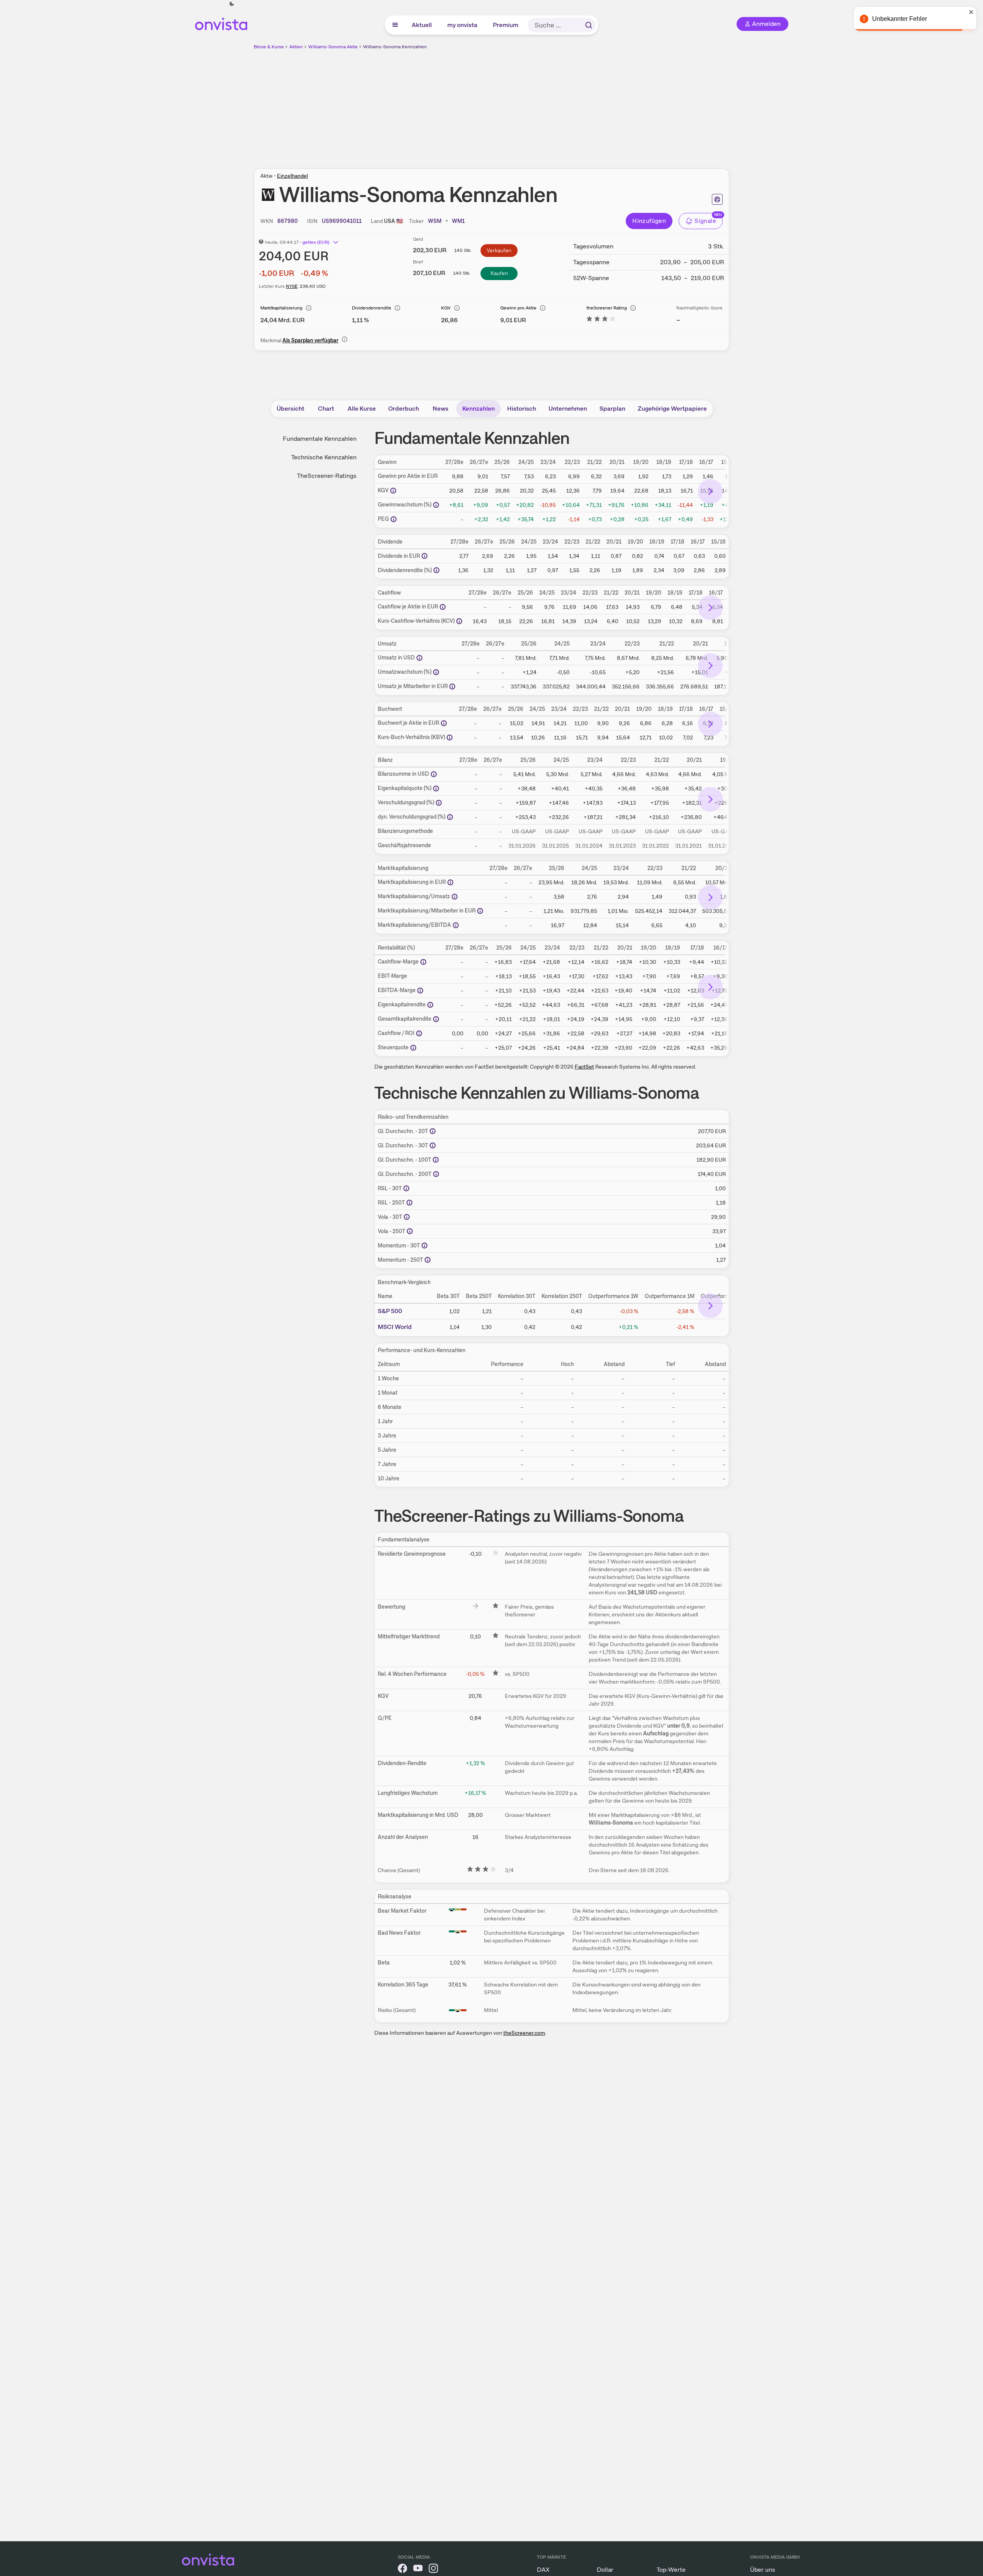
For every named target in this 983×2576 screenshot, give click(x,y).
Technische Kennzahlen (324, 457)
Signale (705, 221)
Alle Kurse (362, 409)
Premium (506, 25)
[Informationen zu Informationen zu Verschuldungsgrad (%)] (439, 803)
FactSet (584, 1067)
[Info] (309, 308)
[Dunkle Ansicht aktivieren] (232, 4)
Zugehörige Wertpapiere (672, 409)
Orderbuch (404, 409)
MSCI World (395, 1327)
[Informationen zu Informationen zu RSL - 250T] (409, 1203)
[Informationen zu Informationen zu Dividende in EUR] (424, 556)
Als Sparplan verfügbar (310, 340)
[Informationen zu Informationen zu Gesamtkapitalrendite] (436, 1019)
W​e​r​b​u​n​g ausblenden (559, 105)
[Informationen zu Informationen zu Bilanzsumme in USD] (434, 774)
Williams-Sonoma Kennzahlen (395, 47)
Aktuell (422, 25)
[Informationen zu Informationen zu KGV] (393, 491)
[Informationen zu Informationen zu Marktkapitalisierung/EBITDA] (456, 925)
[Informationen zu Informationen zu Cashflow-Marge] (423, 962)
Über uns (763, 2570)
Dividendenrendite (372, 308)
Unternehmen (568, 409)
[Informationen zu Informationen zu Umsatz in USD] (419, 658)
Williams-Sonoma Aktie (333, 47)
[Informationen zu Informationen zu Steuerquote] (413, 1048)
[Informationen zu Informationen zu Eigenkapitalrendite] (430, 1005)
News (441, 409)
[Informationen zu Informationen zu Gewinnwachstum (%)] (436, 505)
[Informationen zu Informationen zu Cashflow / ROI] (419, 1033)
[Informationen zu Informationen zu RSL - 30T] (406, 1188)
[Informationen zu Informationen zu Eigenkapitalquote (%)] (436, 788)
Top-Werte (671, 2570)
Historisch (522, 409)
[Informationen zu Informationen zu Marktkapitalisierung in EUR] (450, 882)
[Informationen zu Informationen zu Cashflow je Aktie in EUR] (443, 607)
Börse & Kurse (269, 47)
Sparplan (612, 409)
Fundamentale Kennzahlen (320, 439)
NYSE (292, 286)
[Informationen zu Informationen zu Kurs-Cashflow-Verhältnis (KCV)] (459, 621)
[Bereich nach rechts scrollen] (710, 491)
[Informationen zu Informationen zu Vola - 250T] (410, 1231)
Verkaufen (499, 250)
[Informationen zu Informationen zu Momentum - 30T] (424, 1246)
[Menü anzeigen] (395, 25)
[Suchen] (589, 25)
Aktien (296, 47)
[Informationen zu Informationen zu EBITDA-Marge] (420, 991)
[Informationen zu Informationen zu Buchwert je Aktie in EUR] (444, 723)
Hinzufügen (649, 221)
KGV (446, 308)
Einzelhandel (292, 176)
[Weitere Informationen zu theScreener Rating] (601, 320)
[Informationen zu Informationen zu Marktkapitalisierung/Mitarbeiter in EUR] (480, 911)
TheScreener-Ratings (327, 476)
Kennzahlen (479, 409)
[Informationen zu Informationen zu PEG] (394, 519)
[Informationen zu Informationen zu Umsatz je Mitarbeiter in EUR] (452, 686)
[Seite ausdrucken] (717, 199)
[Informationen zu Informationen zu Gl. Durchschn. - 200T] (436, 1174)
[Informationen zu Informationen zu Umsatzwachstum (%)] (436, 672)
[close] (971, 12)
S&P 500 (390, 1311)
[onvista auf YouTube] (418, 2570)
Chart (326, 409)
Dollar (605, 2570)
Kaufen (499, 273)
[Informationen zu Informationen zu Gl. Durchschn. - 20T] (433, 1131)
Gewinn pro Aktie (518, 308)
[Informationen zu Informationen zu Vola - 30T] (407, 1217)
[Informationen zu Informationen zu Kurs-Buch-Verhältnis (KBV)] (450, 737)
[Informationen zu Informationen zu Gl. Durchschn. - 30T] (433, 1145)
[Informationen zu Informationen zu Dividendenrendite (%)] (436, 570)
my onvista (463, 25)
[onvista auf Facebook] (402, 2570)
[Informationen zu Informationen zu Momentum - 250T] (428, 1260)
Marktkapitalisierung (281, 308)
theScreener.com (524, 2033)
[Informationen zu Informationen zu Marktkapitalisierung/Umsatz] (455, 897)
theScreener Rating (607, 308)
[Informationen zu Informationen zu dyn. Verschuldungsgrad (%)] (450, 817)
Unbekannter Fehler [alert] (900, 19)
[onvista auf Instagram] (433, 2570)
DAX (543, 2570)
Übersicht (290, 409)
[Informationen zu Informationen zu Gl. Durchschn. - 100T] (436, 1160)
